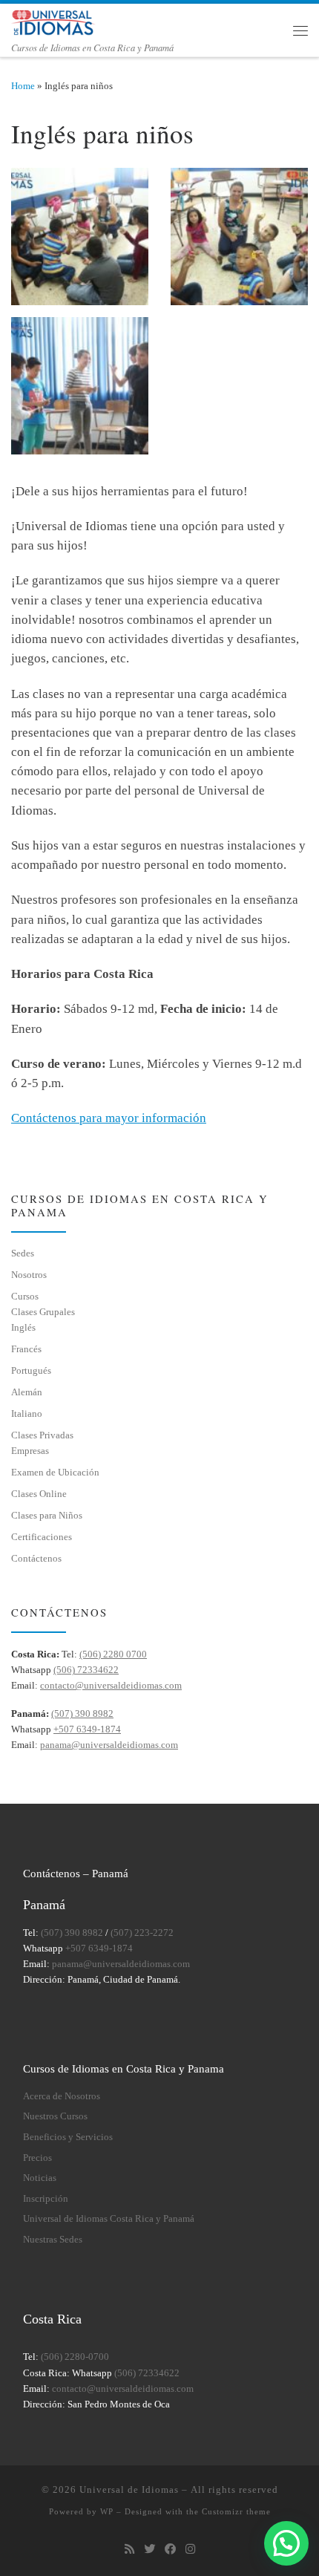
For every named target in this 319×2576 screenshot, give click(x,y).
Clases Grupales (43, 1312)
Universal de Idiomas (129, 2489)
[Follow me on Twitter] (149, 2549)
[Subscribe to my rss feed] (129, 2549)
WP (107, 2511)
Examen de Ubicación (55, 1472)
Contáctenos (36, 1558)
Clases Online (39, 1494)
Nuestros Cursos (55, 2116)
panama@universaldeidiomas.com (109, 1745)
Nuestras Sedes (53, 2240)
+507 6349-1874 (87, 1729)
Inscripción (46, 2199)
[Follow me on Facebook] (170, 2549)
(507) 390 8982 (82, 1713)
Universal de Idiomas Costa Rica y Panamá (109, 2219)
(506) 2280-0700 (75, 2357)
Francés (26, 1349)
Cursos (25, 1296)
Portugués (31, 1370)
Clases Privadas (42, 1435)
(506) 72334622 (86, 1670)
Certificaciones (42, 1537)
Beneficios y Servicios (68, 2137)
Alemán (27, 1392)
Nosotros (29, 1275)
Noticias (40, 2178)
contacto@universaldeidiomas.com (111, 1685)
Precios (37, 2158)
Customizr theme (236, 2511)
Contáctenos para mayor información (109, 1118)
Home (23, 86)
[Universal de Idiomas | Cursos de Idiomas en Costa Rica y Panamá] (54, 21)
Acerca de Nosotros (62, 2096)
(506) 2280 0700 (113, 1654)
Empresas (30, 1451)
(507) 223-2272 (142, 1933)
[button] (286, 2543)
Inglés (23, 1327)
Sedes (23, 1253)
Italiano (27, 1413)
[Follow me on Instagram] (190, 2549)
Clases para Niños (47, 1515)
